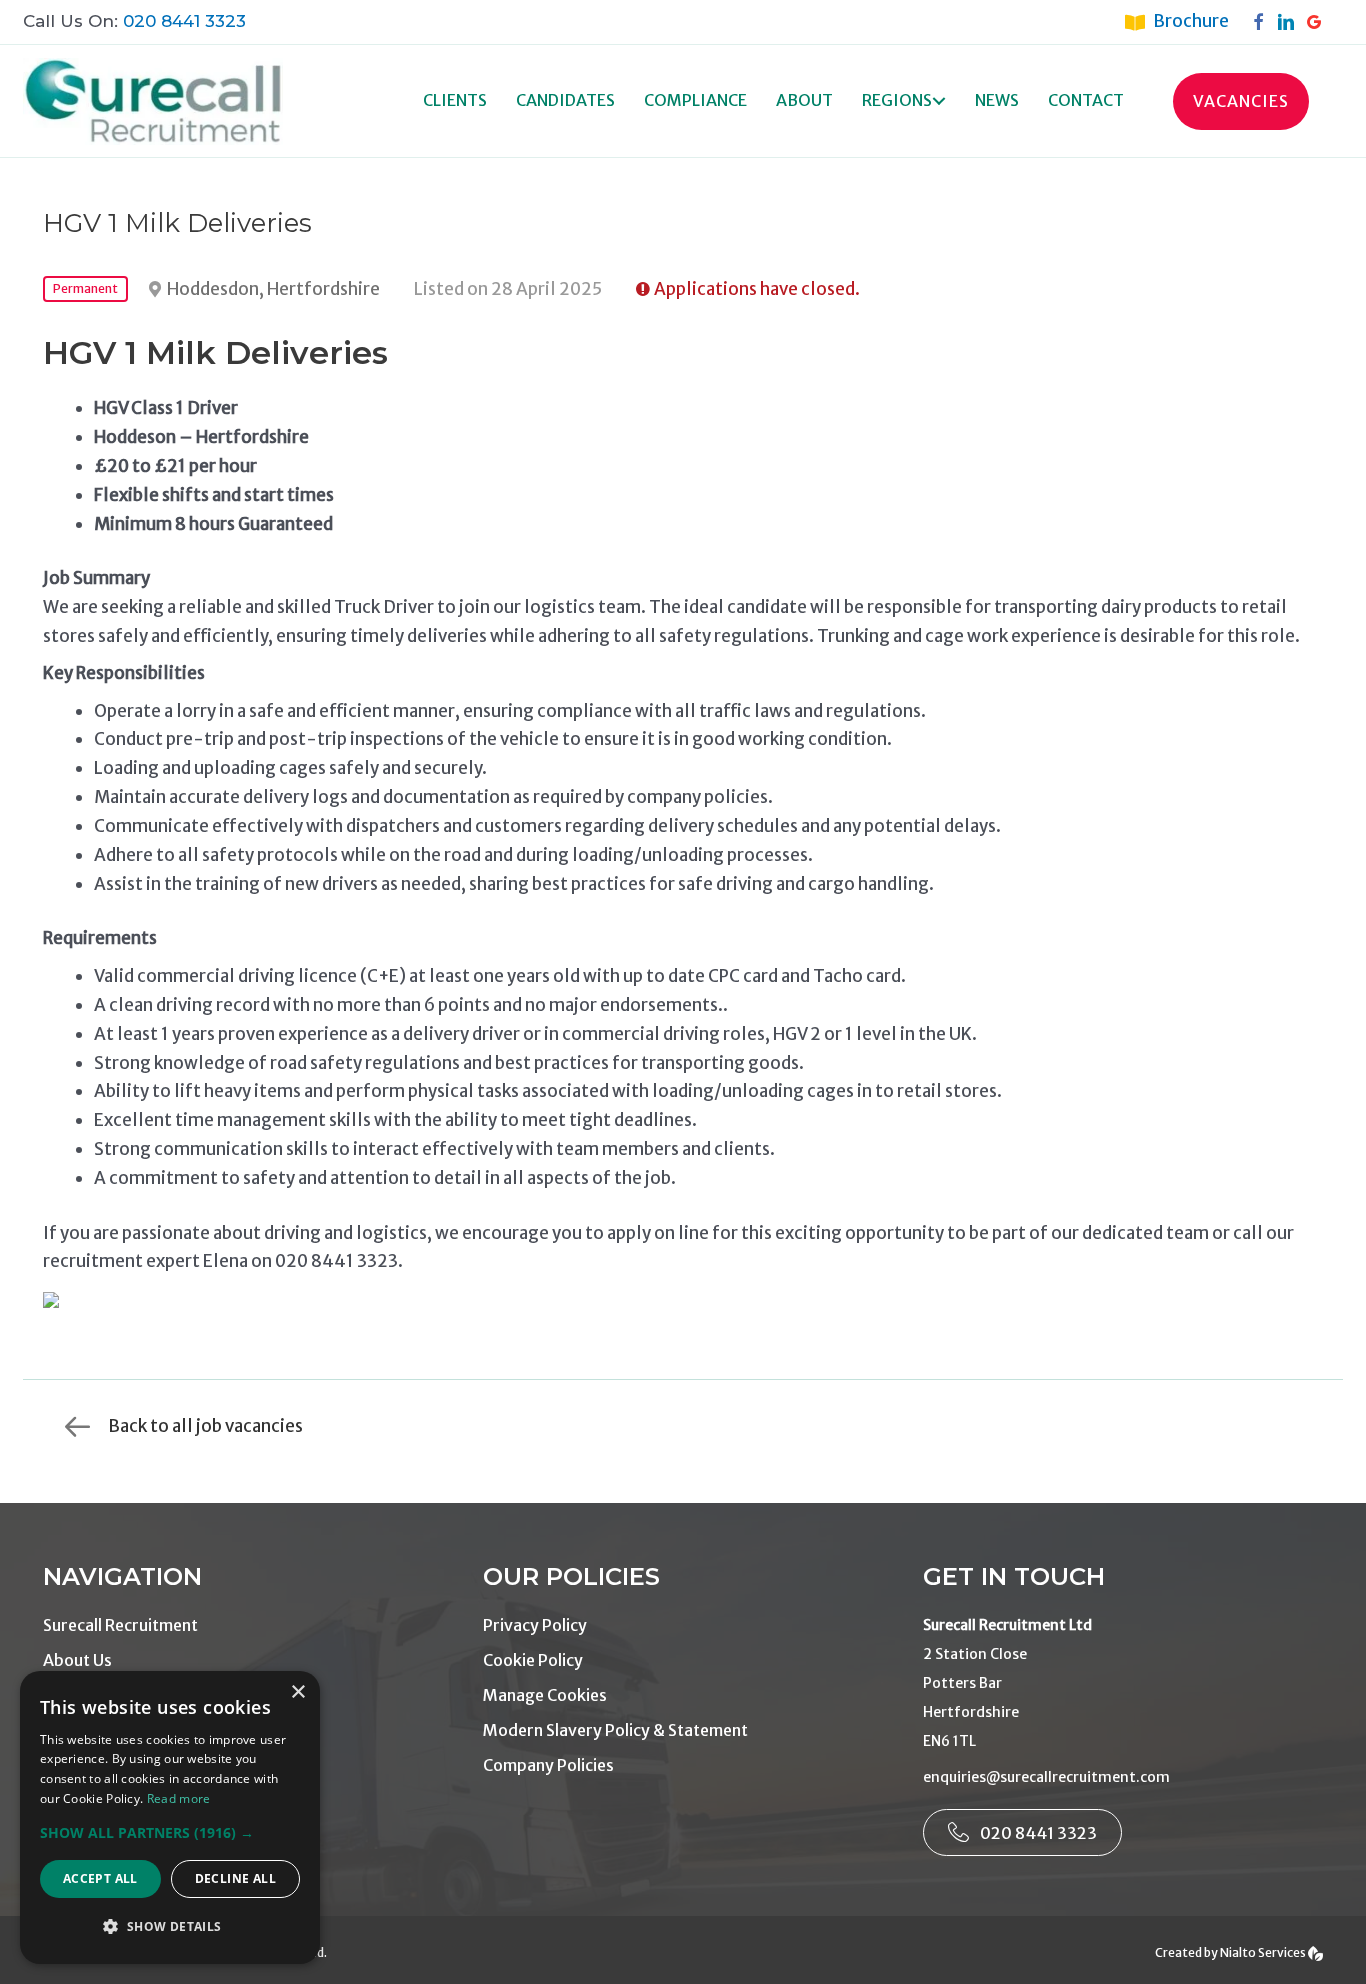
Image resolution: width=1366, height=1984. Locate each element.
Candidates (565, 100)
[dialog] (170, 1817)
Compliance (695, 100)
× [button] (297, 1692)
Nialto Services (1264, 1952)
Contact (1086, 100)
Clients (455, 100)
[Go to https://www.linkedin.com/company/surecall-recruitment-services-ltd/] (1291, 21)
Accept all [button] (100, 1878)
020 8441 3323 (184, 21)
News (997, 100)
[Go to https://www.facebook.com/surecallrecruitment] (1263, 21)
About (804, 100)
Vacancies (1241, 101)
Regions (897, 100)
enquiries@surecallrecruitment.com (1046, 1777)
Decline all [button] (235, 1878)
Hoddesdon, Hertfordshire (273, 289)
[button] (939, 101)
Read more (179, 1798)
